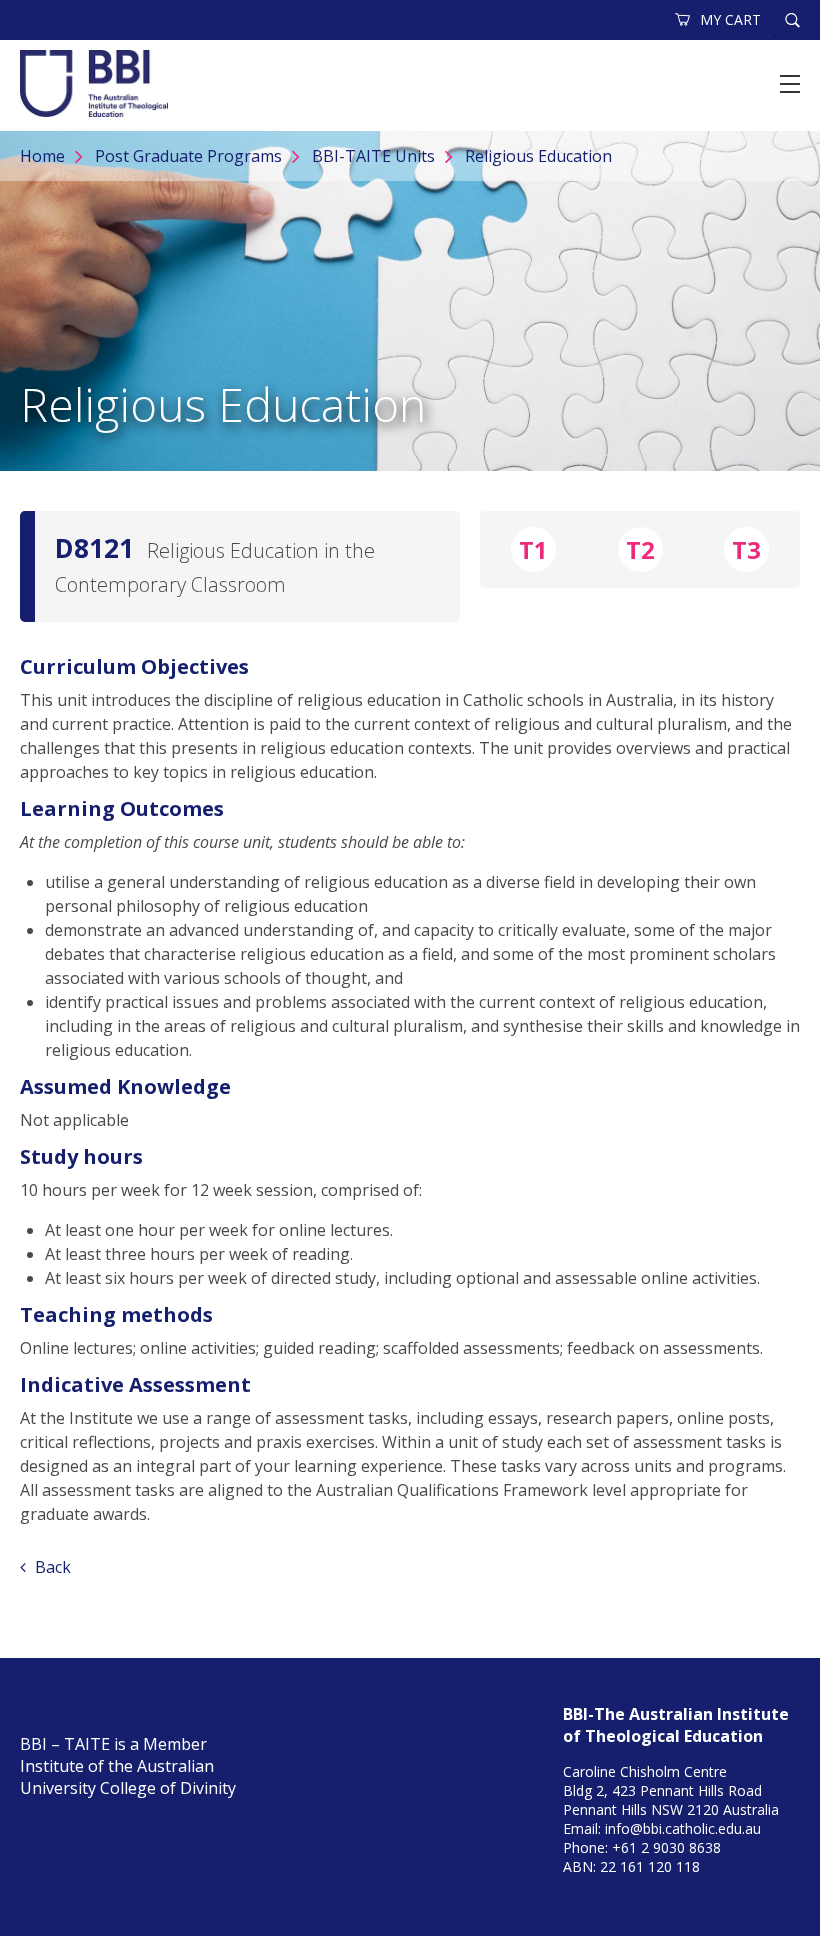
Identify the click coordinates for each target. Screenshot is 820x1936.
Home (42, 156)
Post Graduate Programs (188, 156)
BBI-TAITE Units (373, 156)
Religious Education (538, 156)
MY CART (730, 19)
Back (51, 1567)
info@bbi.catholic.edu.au (683, 1828)
